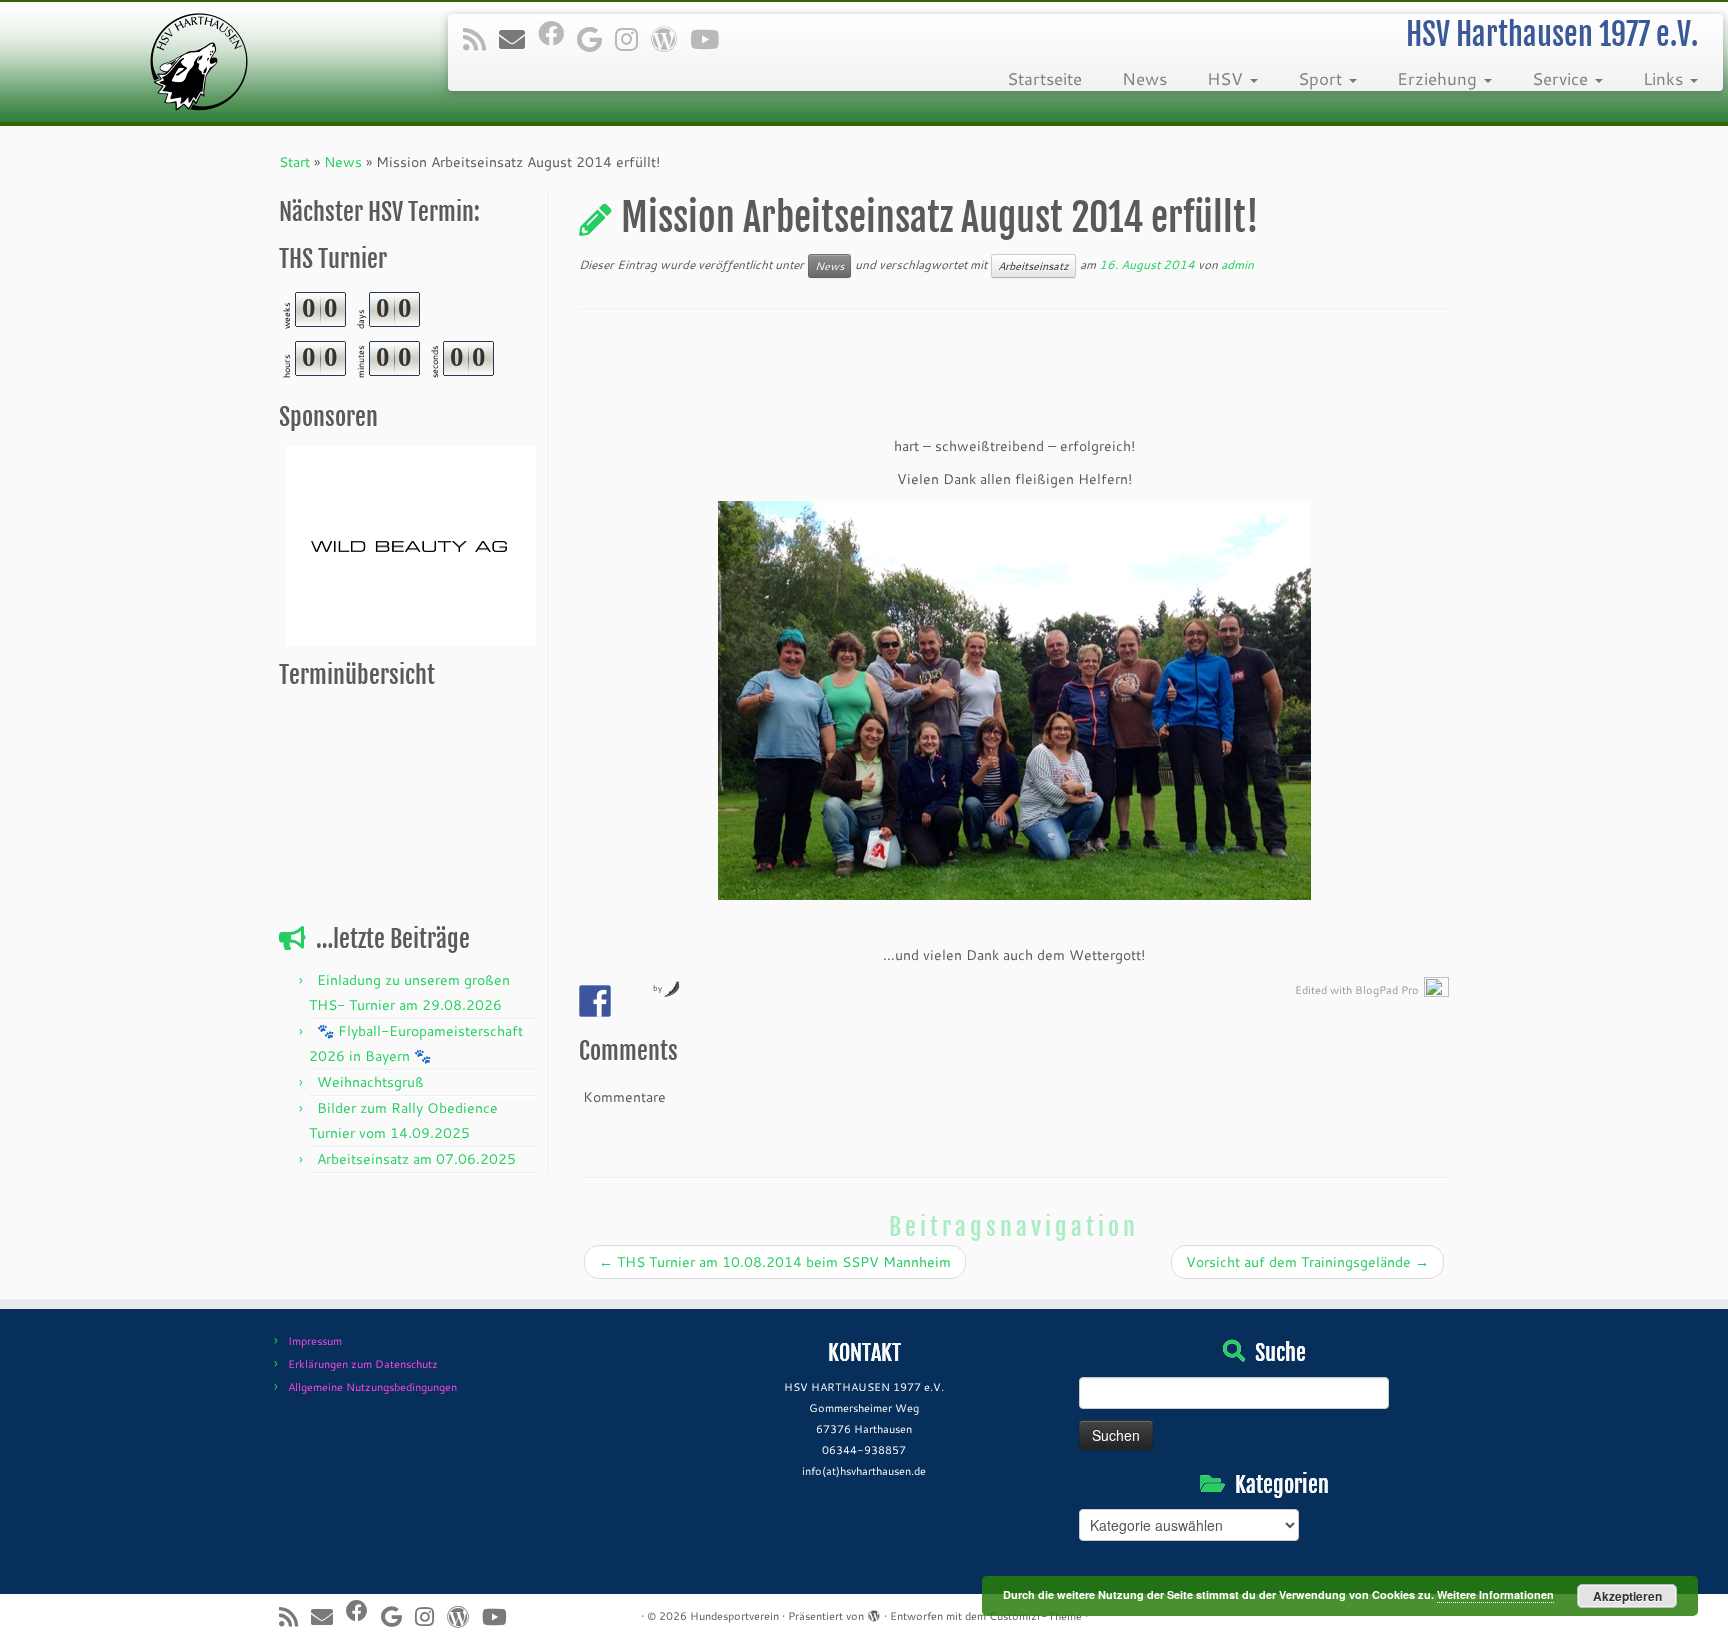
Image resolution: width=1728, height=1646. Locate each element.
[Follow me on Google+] (596, 39)
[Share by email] (632, 1001)
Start (294, 162)
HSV (1227, 78)
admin (1237, 264)
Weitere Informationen (1495, 1594)
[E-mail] (518, 39)
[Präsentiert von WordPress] (874, 1612)
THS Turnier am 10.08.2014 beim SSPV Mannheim (775, 1262)
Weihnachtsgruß (370, 1082)
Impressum (315, 1341)
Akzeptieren (1627, 1596)
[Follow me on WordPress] (670, 39)
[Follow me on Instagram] (633, 39)
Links (1665, 78)
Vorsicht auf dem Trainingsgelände (1307, 1262)
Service (1562, 78)
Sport (1322, 78)
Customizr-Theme (1035, 1616)
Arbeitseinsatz (1033, 266)
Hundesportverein (734, 1616)
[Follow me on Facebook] (557, 33)
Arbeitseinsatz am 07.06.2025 (416, 1159)
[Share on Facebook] (595, 1001)
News (1144, 78)
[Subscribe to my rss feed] (481, 39)
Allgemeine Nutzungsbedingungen (372, 1387)
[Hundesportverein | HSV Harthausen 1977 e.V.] (199, 62)
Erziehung (1439, 78)
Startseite (1044, 78)
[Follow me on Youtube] (711, 39)
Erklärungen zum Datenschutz (363, 1364)
